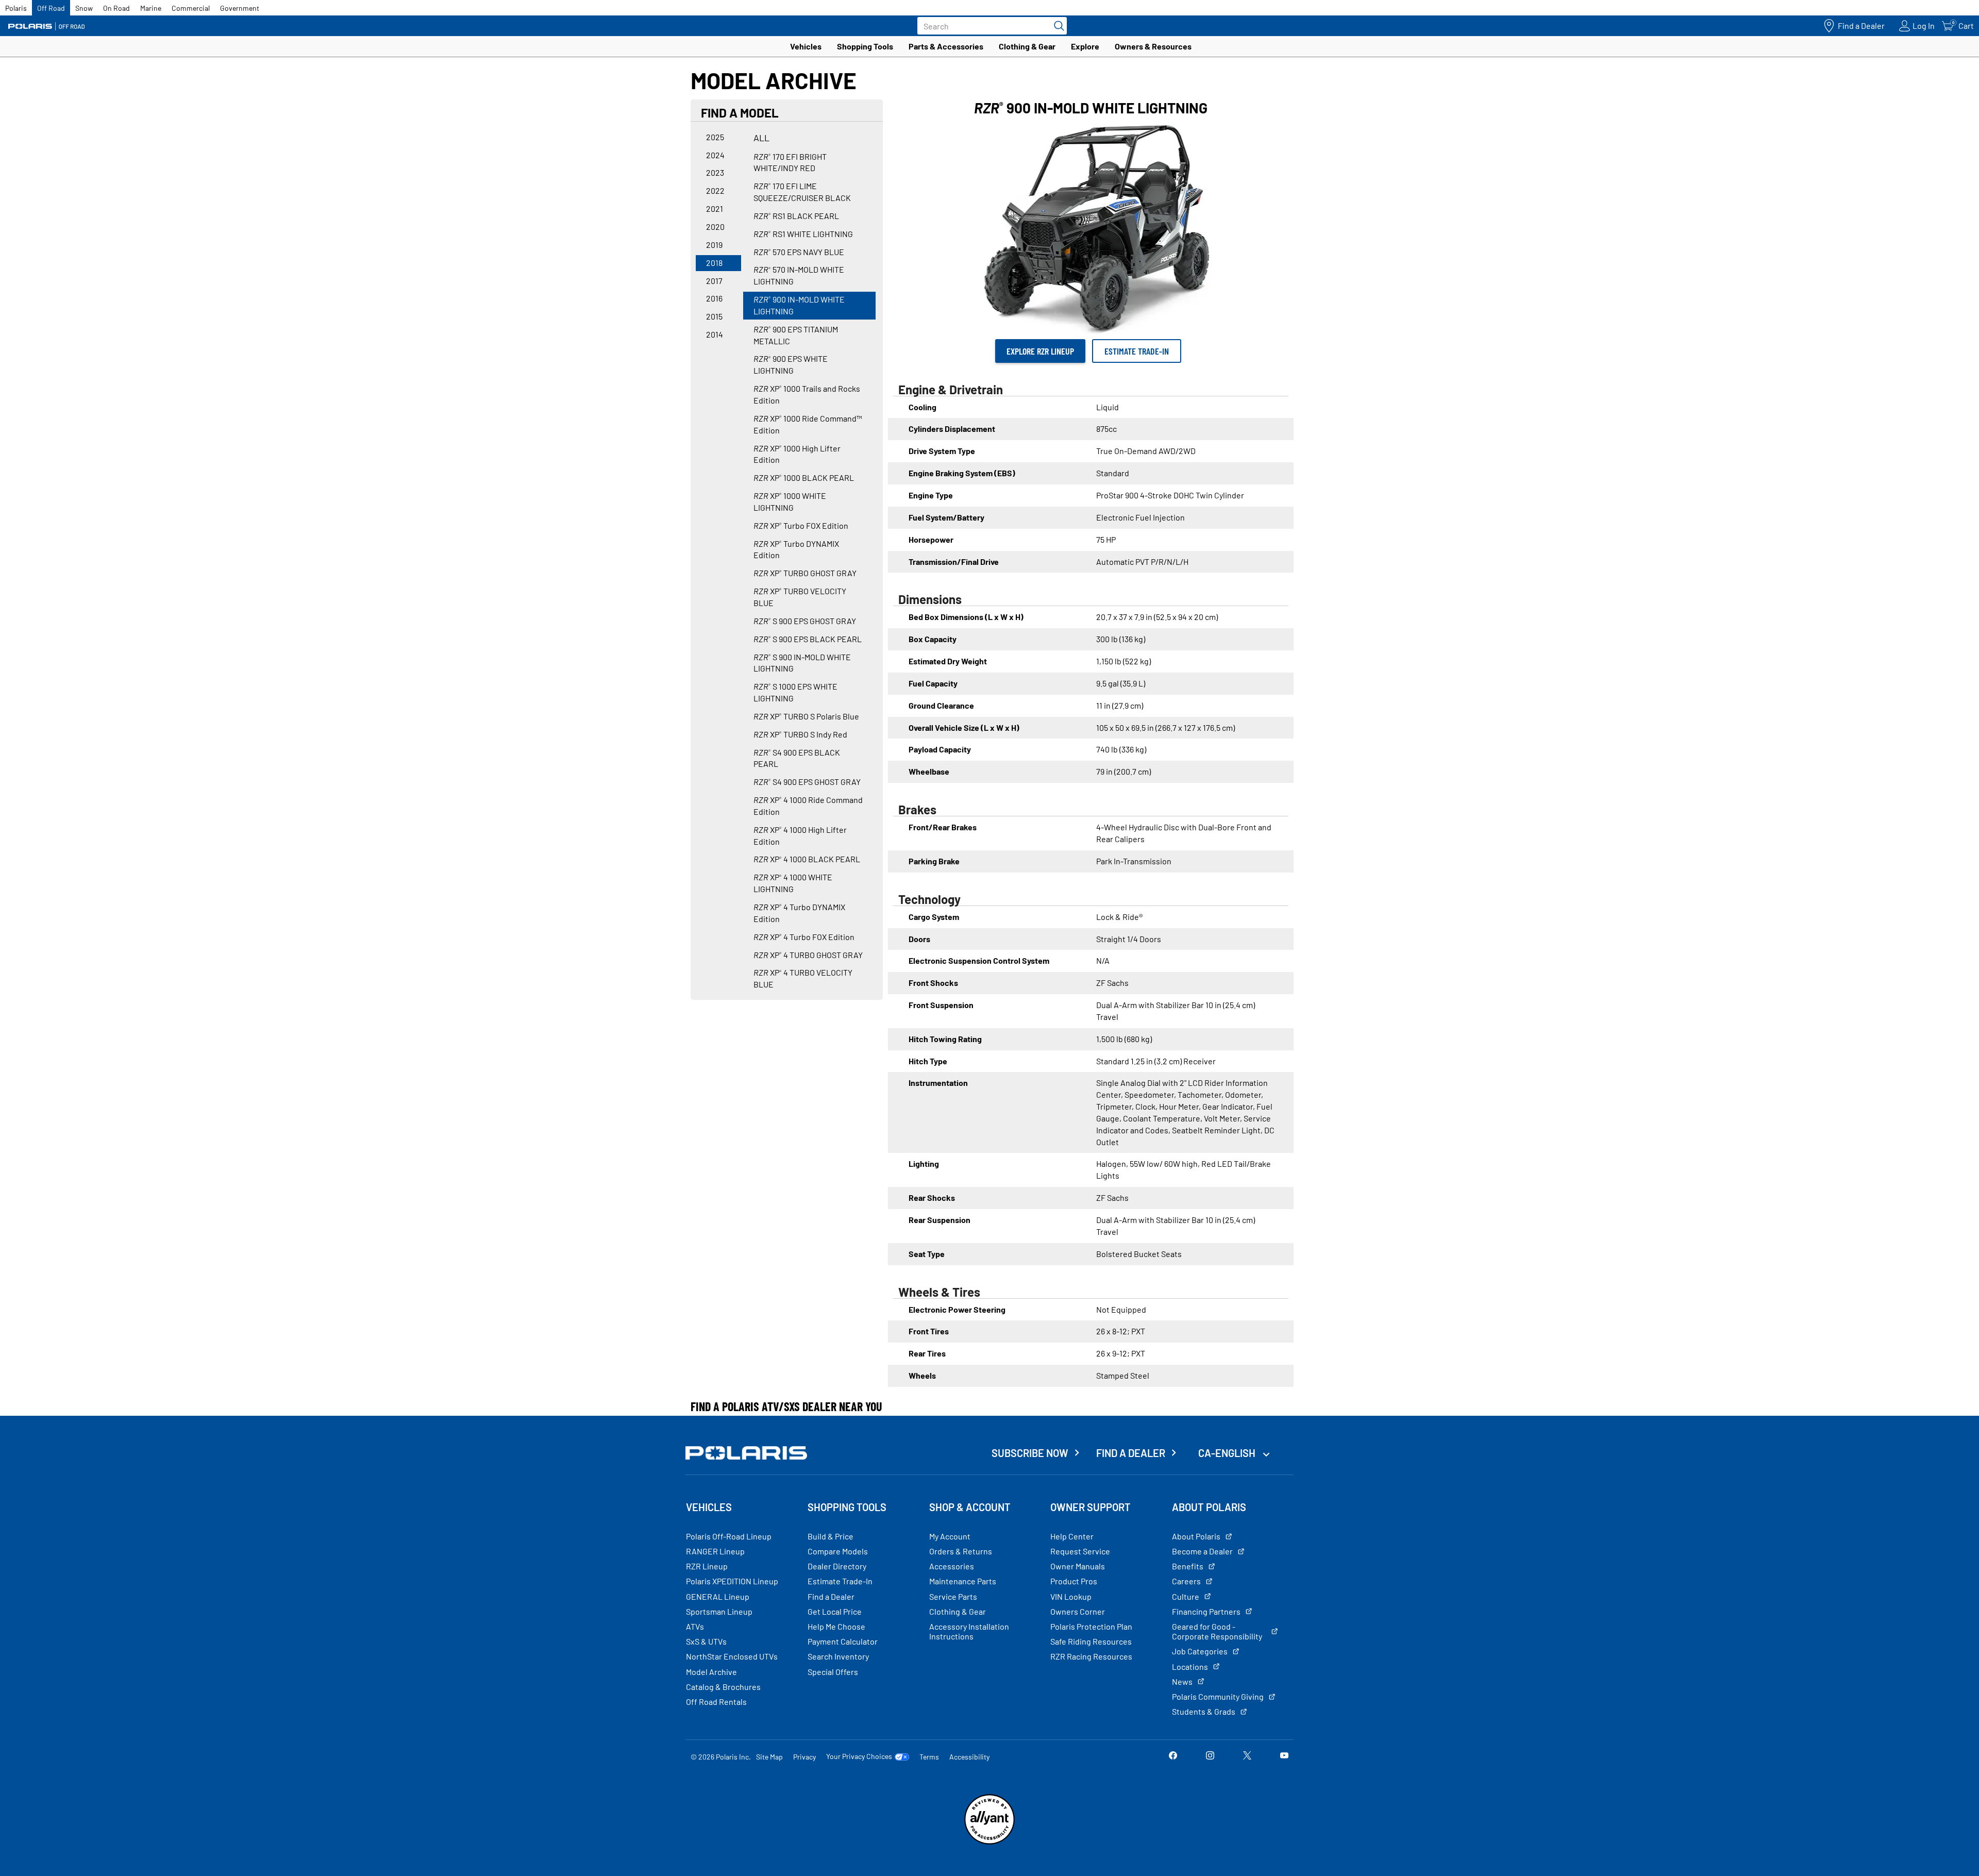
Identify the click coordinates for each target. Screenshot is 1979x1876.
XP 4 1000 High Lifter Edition (800, 835)
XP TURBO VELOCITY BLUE (800, 597)
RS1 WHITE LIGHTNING (803, 234)
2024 (715, 155)
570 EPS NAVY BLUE (799, 252)
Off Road (51, 8)
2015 (714, 316)
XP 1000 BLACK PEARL (804, 478)
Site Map (769, 1757)
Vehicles (806, 46)
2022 (715, 190)
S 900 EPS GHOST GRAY (805, 621)
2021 (715, 208)
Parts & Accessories (946, 46)
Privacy (804, 1757)
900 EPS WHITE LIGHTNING (791, 364)
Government (240, 8)
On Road (116, 8)
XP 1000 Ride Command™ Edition (808, 424)
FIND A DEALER (1131, 1453)
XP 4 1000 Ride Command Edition (808, 806)
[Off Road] (46, 26)
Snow (84, 8)
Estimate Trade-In (1137, 351)
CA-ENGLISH (1228, 1453)
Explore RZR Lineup (1040, 351)
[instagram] (1210, 1756)
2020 (715, 227)
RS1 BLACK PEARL (796, 216)
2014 (715, 334)
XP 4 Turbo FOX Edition (804, 937)
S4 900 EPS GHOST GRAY (807, 782)
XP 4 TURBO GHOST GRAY (808, 955)
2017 (714, 281)
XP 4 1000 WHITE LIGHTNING (793, 883)
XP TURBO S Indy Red (800, 734)
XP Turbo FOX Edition (801, 525)
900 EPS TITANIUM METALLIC (796, 335)
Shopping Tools (865, 46)
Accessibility (969, 1757)
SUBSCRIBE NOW (1030, 1453)
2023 (715, 172)
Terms (929, 1757)
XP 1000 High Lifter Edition (797, 454)
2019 (714, 245)
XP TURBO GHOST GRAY (805, 573)
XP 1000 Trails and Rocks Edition (807, 394)
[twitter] (1247, 1756)
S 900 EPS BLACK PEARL (808, 639)
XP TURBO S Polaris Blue (806, 716)
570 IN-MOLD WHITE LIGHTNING (799, 275)
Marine (151, 8)
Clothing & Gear (1027, 46)
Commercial (191, 8)
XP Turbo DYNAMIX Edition (796, 549)
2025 (715, 137)
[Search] (1056, 26)
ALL (761, 138)
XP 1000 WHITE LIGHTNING (790, 501)
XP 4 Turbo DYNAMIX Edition (799, 913)
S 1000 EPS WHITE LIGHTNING (795, 692)
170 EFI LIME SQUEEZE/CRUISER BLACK (802, 192)
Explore (1085, 46)
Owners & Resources (1153, 46)
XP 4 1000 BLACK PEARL (807, 859)
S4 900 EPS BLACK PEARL (797, 758)
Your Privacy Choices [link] (859, 1756)
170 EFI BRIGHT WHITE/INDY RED (790, 162)
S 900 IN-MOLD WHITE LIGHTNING (802, 663)
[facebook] (1173, 1756)
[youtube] (1284, 1756)
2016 (714, 298)
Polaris (16, 8)
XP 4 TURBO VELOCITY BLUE (803, 978)
